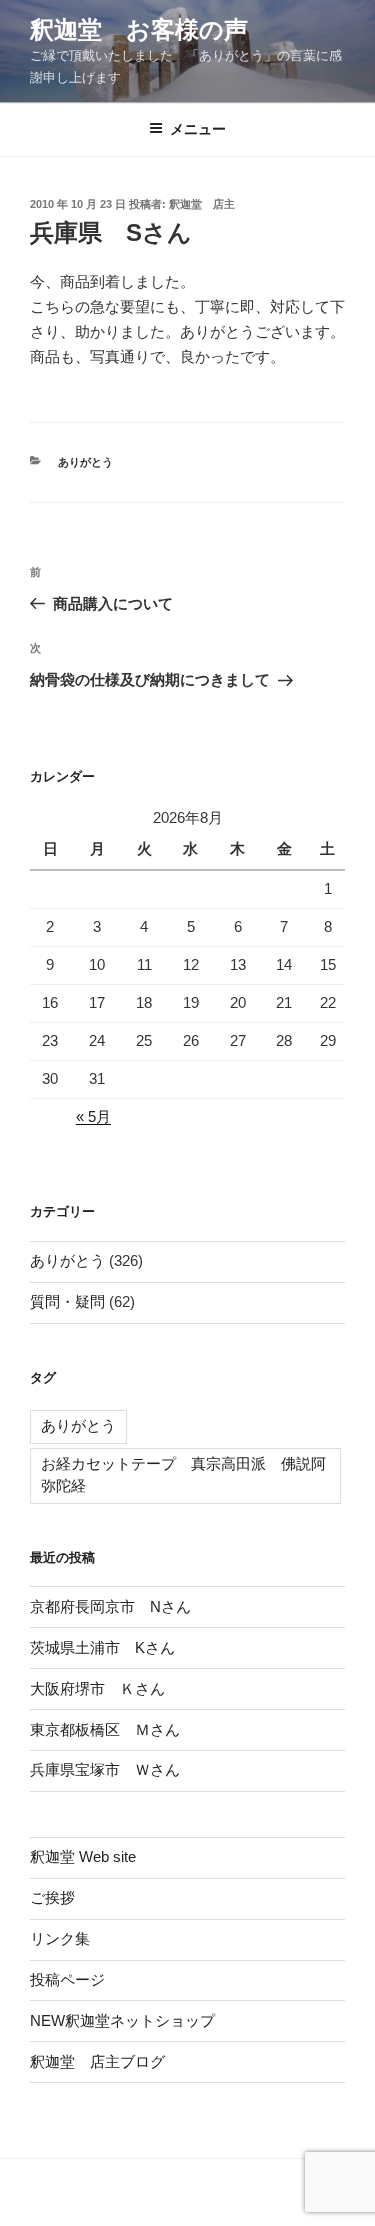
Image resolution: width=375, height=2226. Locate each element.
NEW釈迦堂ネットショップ (122, 2020)
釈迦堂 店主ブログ (97, 2061)
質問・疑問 (67, 1301)
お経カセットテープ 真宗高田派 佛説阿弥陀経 (183, 1475)
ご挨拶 (52, 1897)
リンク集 (60, 1938)
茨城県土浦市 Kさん (102, 1647)
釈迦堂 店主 (202, 204)
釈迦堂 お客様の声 (139, 29)
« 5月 (93, 1116)
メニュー (198, 129)
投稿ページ (67, 1979)
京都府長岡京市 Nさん (110, 1606)
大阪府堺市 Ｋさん (97, 1688)
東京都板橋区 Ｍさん (105, 1729)
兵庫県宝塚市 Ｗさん (105, 1769)
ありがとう (85, 462)
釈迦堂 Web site (83, 1856)
